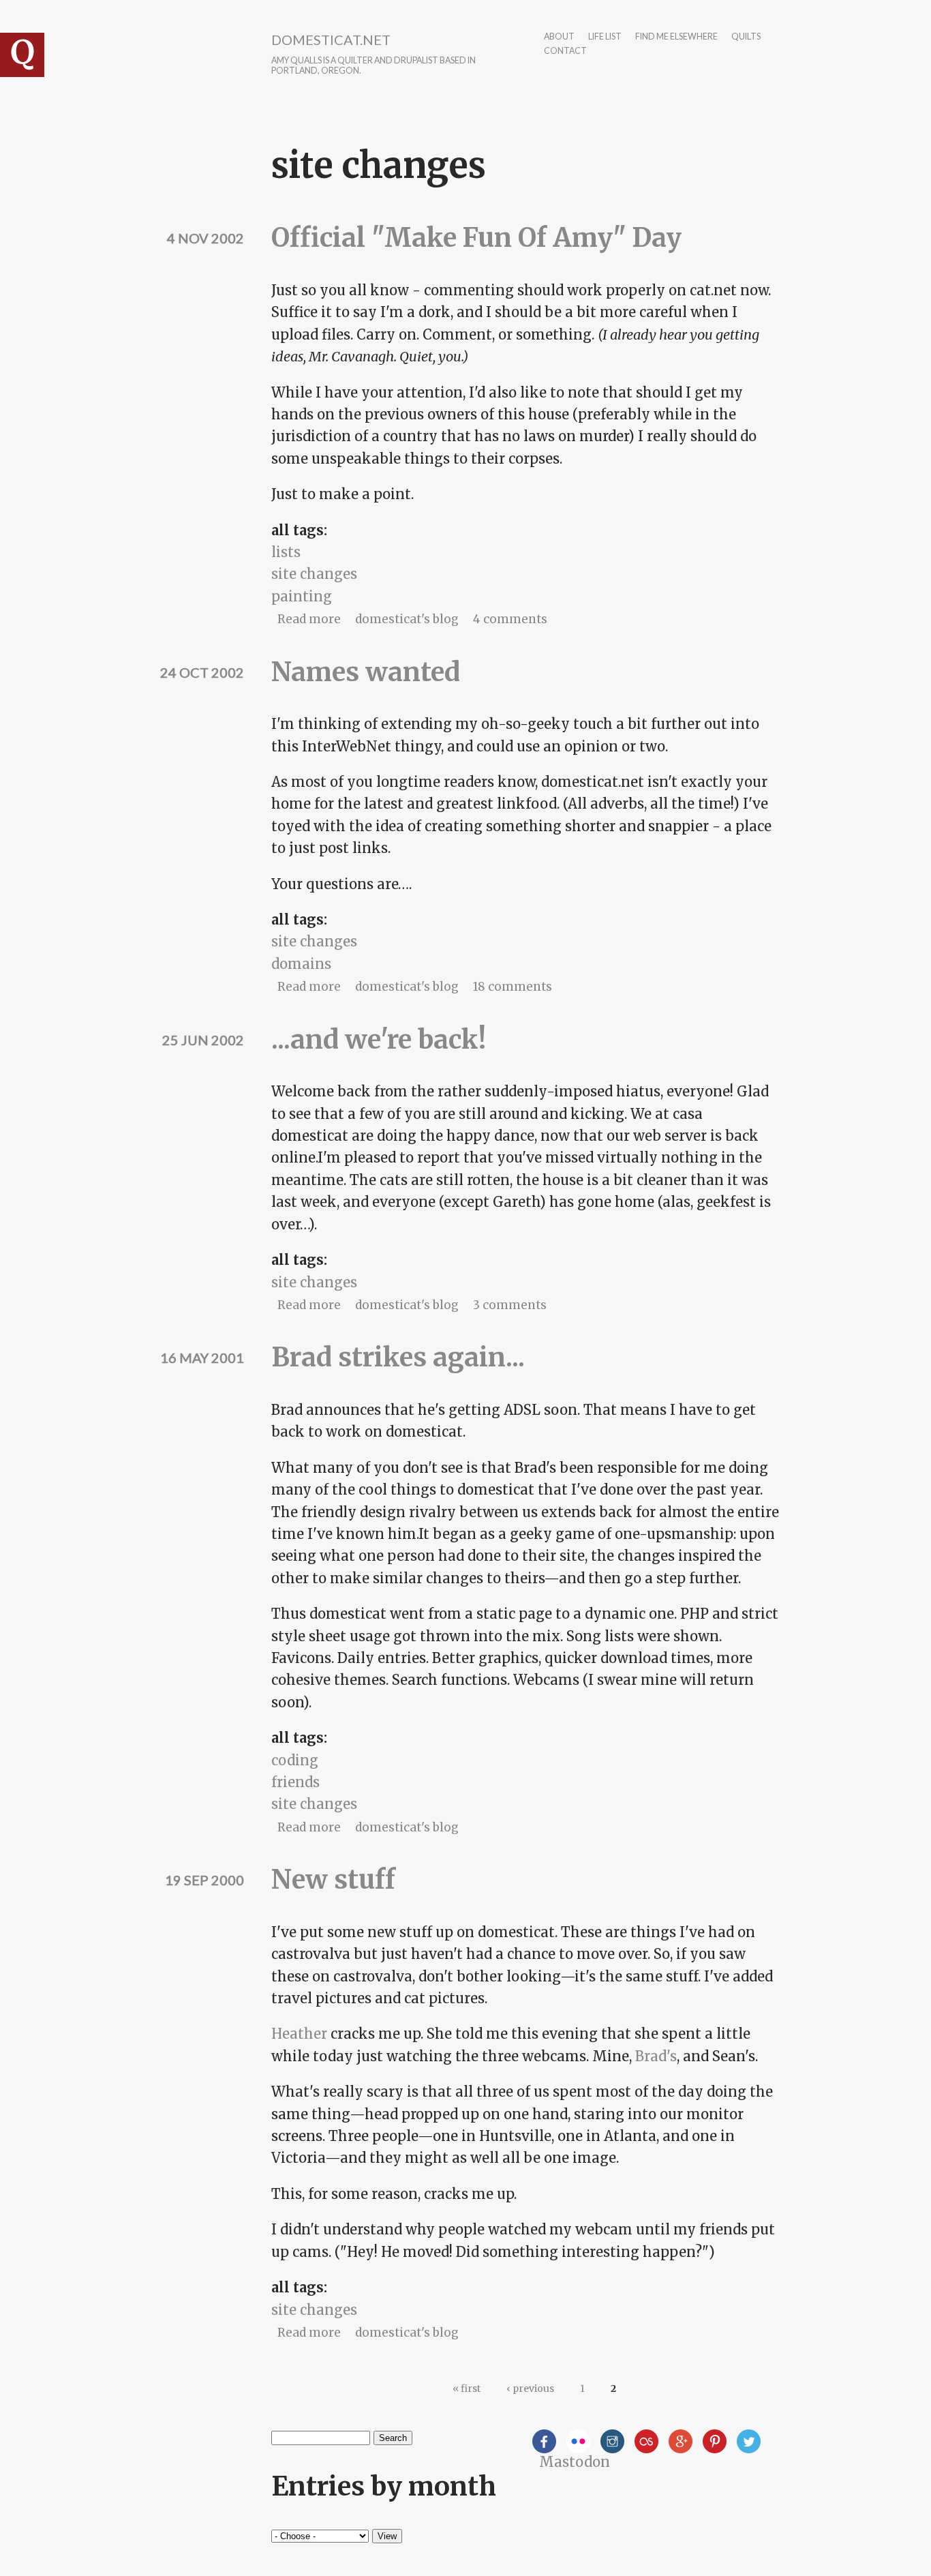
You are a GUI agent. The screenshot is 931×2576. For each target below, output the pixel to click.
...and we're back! (379, 1039)
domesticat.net (331, 40)
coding (295, 1760)
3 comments (510, 1305)
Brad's (656, 2056)
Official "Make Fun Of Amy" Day (476, 238)
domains (301, 964)
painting (302, 596)
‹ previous (530, 2388)
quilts (746, 37)
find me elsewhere (676, 37)
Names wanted (366, 672)
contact (565, 51)
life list (605, 37)
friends (295, 1782)
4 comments (510, 619)
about (559, 37)
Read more (309, 619)
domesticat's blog (407, 619)
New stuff (333, 1879)
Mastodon (575, 2462)
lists (286, 552)
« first (467, 2388)
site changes (314, 574)
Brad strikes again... (398, 1357)
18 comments (513, 987)
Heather (299, 2034)
